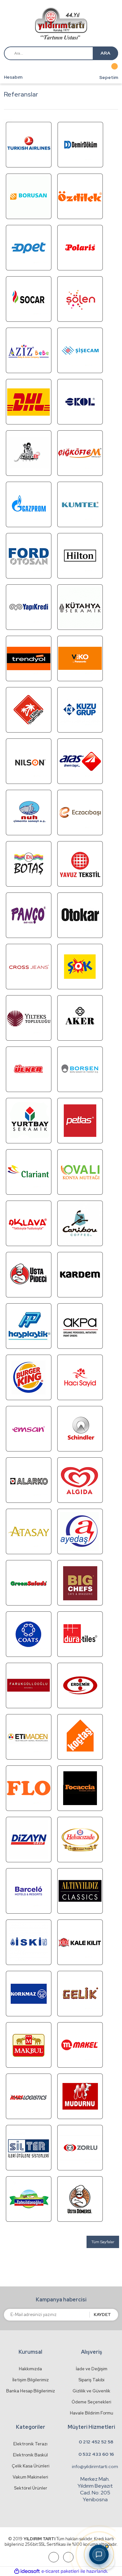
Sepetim (109, 78)
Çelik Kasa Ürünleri (31, 2466)
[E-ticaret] (60, 2571)
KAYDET (102, 2315)
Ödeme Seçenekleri (91, 2402)
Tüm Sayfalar (103, 2242)
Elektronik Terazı (30, 2444)
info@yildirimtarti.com (95, 2466)
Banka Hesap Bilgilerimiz (31, 2391)
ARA (105, 53)
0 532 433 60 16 (96, 2454)
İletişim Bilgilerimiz (31, 2380)
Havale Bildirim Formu (92, 2413)
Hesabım (13, 77)
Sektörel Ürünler (31, 2488)
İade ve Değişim (92, 2369)
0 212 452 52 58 (96, 2442)
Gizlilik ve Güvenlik (91, 2391)
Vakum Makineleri (30, 2477)
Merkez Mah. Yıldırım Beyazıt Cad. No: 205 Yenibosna (95, 2489)
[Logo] (61, 24)
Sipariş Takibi (91, 2380)
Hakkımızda (30, 2369)
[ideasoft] (27, 2571)
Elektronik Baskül (30, 2455)
